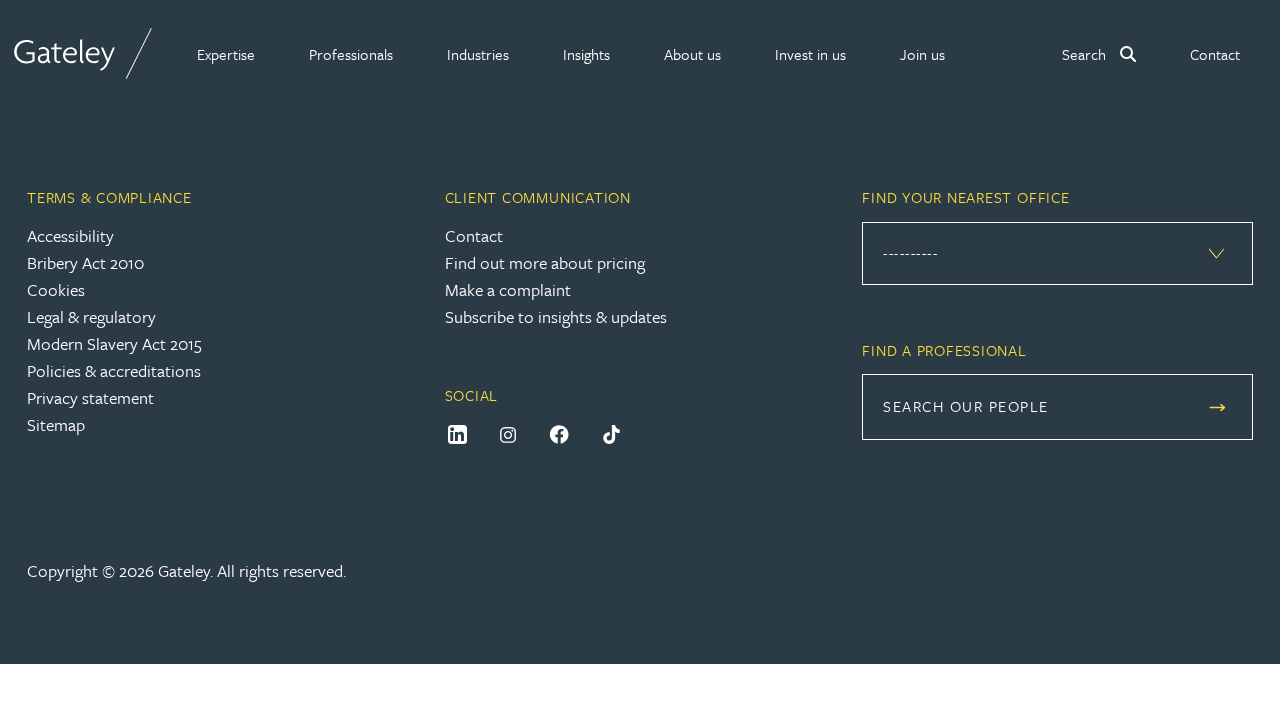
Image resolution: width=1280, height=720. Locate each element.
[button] (226, 54)
